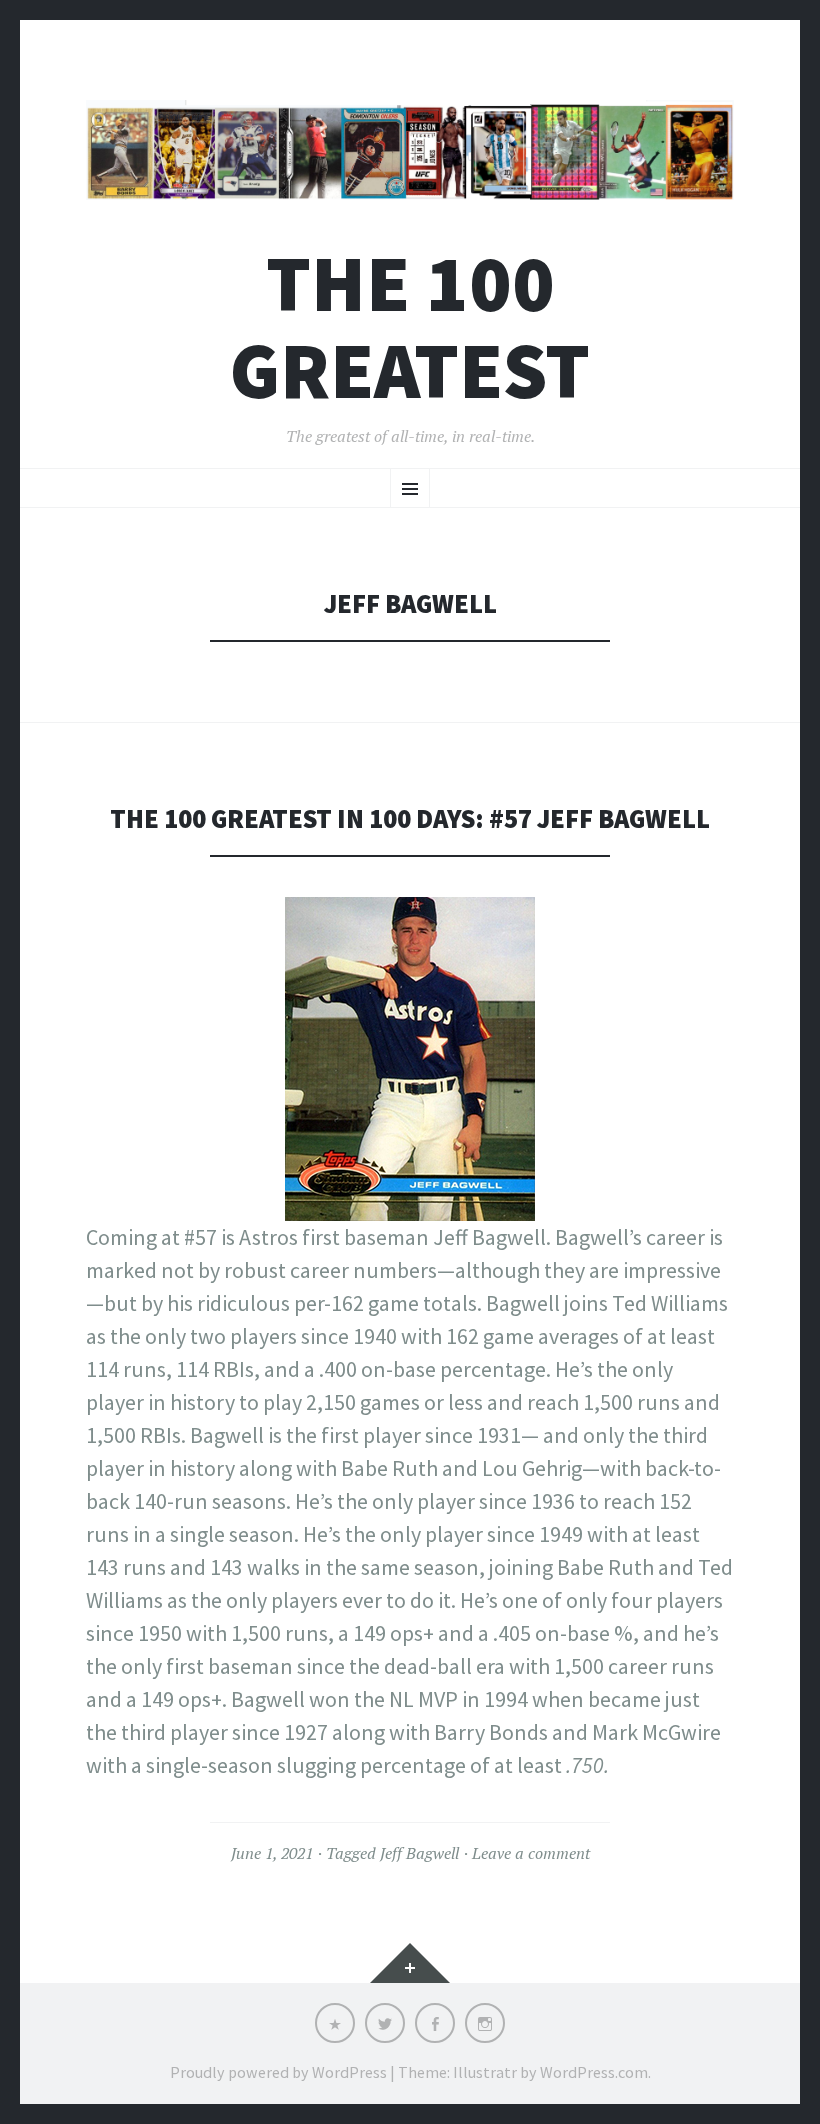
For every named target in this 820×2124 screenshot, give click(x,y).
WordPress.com (594, 2072)
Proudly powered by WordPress (278, 2072)
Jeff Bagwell (419, 1853)
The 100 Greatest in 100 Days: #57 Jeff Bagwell (410, 818)
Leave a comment (531, 1853)
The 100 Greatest (410, 327)
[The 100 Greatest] (410, 150)
